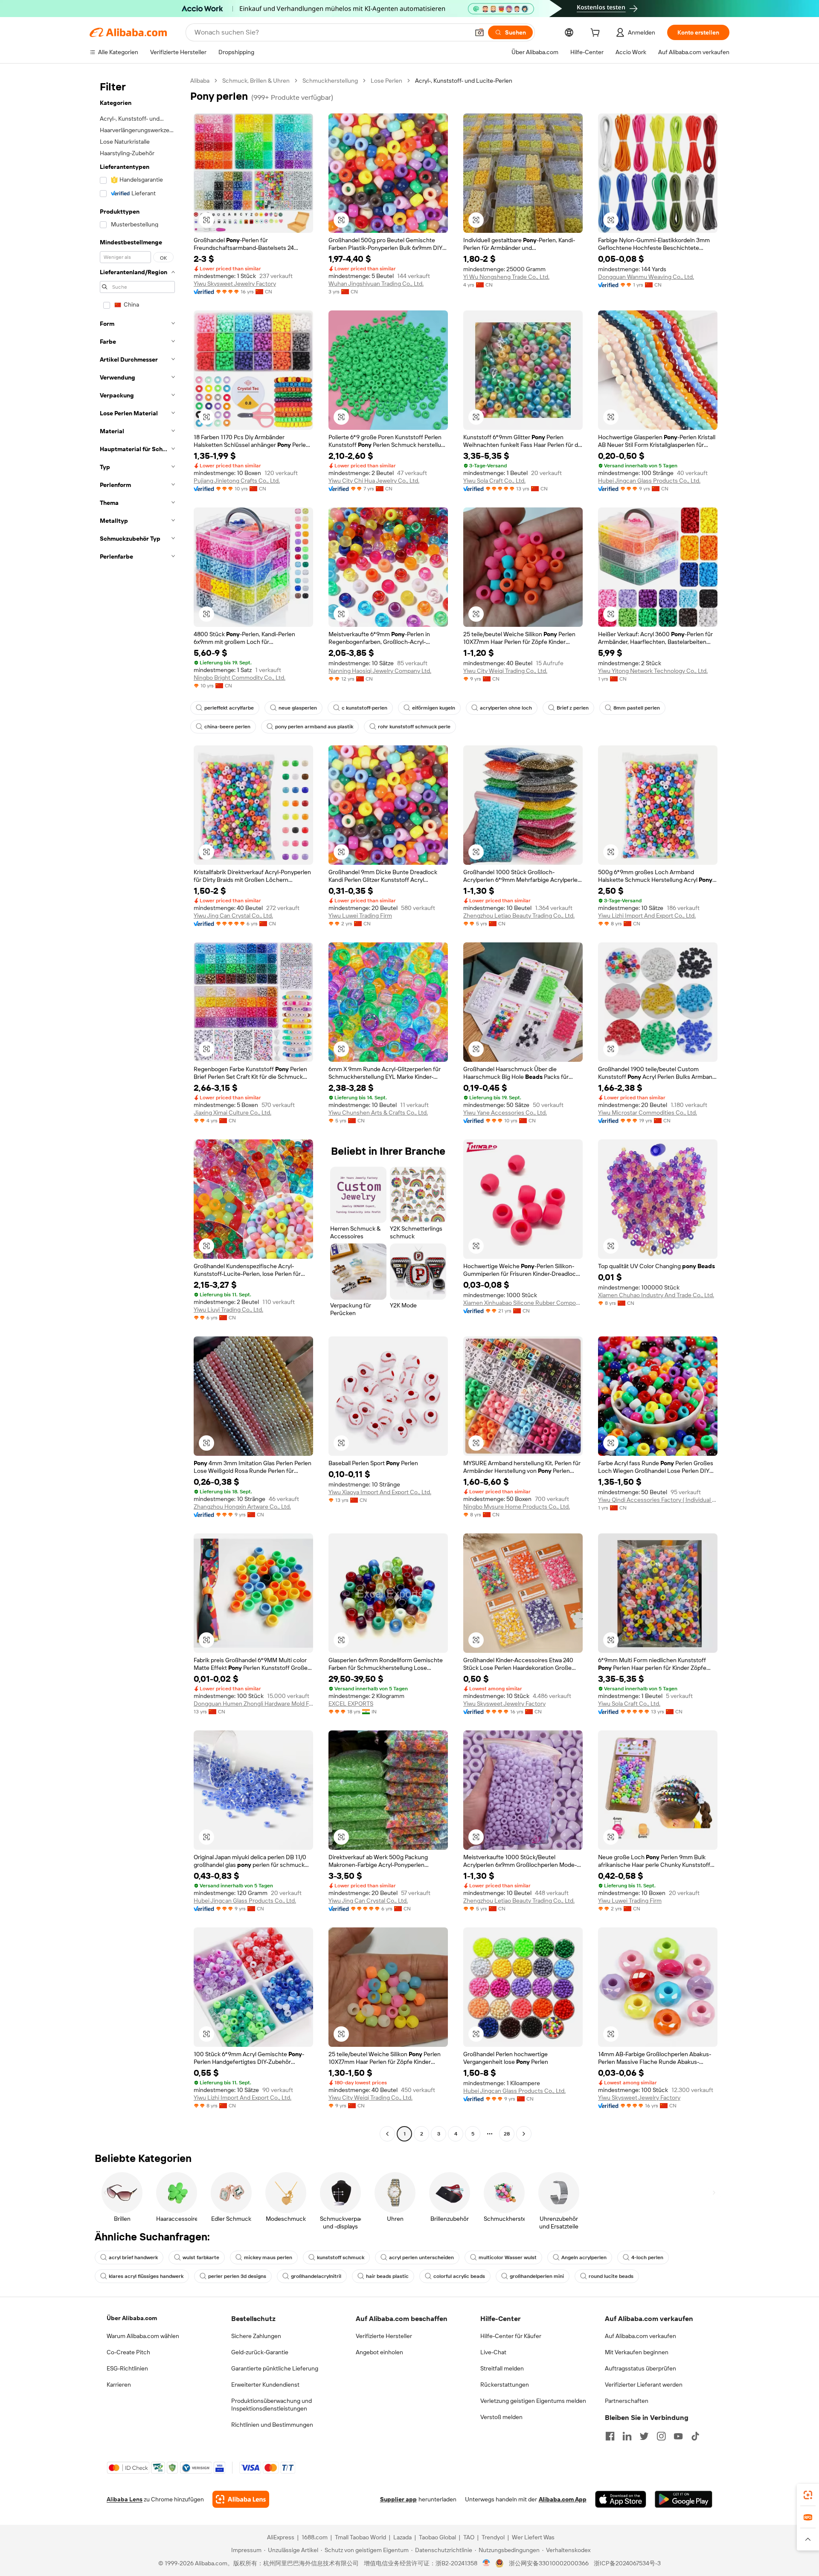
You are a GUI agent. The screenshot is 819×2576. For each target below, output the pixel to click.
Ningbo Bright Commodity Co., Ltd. (240, 678)
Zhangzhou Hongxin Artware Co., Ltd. (242, 1507)
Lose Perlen (386, 81)
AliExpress (281, 2537)
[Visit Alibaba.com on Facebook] (610, 2436)
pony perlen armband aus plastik (314, 727)
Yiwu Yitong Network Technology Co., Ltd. (653, 671)
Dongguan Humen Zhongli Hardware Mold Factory (253, 1704)
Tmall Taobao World (360, 2537)
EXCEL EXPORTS (351, 1704)
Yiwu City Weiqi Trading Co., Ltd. (505, 671)
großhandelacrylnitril (316, 2276)
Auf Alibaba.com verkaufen (640, 2336)
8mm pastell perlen (637, 708)
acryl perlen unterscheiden (421, 2257)
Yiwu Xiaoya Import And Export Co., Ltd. (380, 1492)
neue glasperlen (298, 708)
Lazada (402, 2537)
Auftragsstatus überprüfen (640, 2368)
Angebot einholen (379, 2352)
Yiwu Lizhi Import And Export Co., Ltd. (647, 916)
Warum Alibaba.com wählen (143, 2336)
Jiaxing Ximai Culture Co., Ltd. (232, 1113)
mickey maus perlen (268, 2257)
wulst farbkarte (201, 2257)
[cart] (597, 34)
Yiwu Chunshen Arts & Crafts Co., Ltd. (378, 1113)
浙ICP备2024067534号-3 (627, 2563)
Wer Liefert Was (533, 2537)
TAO (469, 2537)
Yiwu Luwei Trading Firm (360, 916)
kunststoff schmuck (341, 2257)
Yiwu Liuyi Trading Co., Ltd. (228, 1310)
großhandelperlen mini (537, 2276)
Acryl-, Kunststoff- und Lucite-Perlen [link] (464, 81)
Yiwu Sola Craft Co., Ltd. (494, 481)
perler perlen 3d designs (237, 2276)
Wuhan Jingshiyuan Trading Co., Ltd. (376, 284)
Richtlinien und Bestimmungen (272, 2425)
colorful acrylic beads (459, 2276)
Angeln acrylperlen (584, 2257)
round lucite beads (611, 2276)
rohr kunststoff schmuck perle (414, 727)
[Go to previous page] (387, 2134)
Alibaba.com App (563, 2499)
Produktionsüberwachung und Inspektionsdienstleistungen (272, 2405)
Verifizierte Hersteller (384, 2336)
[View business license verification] (486, 2563)
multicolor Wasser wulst (508, 2257)
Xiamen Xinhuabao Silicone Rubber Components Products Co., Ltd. (523, 1303)
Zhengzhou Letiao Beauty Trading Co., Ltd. (519, 916)
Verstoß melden (501, 2417)
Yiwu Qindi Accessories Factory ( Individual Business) (658, 1500)
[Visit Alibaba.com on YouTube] (678, 2436)
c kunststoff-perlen (364, 708)
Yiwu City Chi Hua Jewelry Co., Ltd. (374, 481)
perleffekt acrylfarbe (229, 708)
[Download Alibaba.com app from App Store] (621, 2499)
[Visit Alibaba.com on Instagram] (661, 2436)
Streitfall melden (502, 2368)
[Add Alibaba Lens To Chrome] (241, 2499)
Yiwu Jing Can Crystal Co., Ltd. (233, 916)
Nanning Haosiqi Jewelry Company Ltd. (380, 671)
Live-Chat (493, 2352)
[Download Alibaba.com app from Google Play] (684, 2499)
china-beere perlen (227, 727)
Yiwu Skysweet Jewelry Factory (235, 284)
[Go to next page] (524, 2134)
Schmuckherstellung (330, 81)
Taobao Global (437, 2537)
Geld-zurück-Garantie (260, 2352)
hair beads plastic (387, 2276)
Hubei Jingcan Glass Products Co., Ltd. (649, 481)
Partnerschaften (627, 2401)
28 (507, 2134)
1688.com (315, 2537)
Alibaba (200, 81)
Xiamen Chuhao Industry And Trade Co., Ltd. (656, 1295)
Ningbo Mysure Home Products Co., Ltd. (517, 1507)
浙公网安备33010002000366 (549, 2563)
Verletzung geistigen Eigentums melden (533, 2401)
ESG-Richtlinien (127, 2368)
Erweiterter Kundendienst (265, 2385)
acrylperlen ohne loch (506, 708)
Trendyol (493, 2537)
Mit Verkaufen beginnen (637, 2352)
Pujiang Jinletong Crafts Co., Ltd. (237, 481)
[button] (479, 32)
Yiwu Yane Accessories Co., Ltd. (505, 1113)
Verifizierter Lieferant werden (644, 2385)
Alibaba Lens (125, 2499)
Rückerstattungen (505, 2385)
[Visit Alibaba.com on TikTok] (695, 2436)
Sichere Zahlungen (256, 2336)
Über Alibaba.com (132, 2318)
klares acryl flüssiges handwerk (146, 2276)
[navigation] (137, 1108)
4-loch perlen (647, 2257)
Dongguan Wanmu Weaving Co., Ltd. (646, 277)
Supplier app (398, 2499)
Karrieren (119, 2385)
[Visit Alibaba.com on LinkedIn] (627, 2436)
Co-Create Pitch (128, 2352)
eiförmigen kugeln (434, 708)
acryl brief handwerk (133, 2257)
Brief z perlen (573, 708)
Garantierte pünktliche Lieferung (275, 2368)
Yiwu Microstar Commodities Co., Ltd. (648, 1113)
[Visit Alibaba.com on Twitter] (644, 2436)
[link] (808, 2495)
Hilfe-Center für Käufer (511, 2336)
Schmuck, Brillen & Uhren (256, 81)
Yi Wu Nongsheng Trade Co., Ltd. (506, 277)
